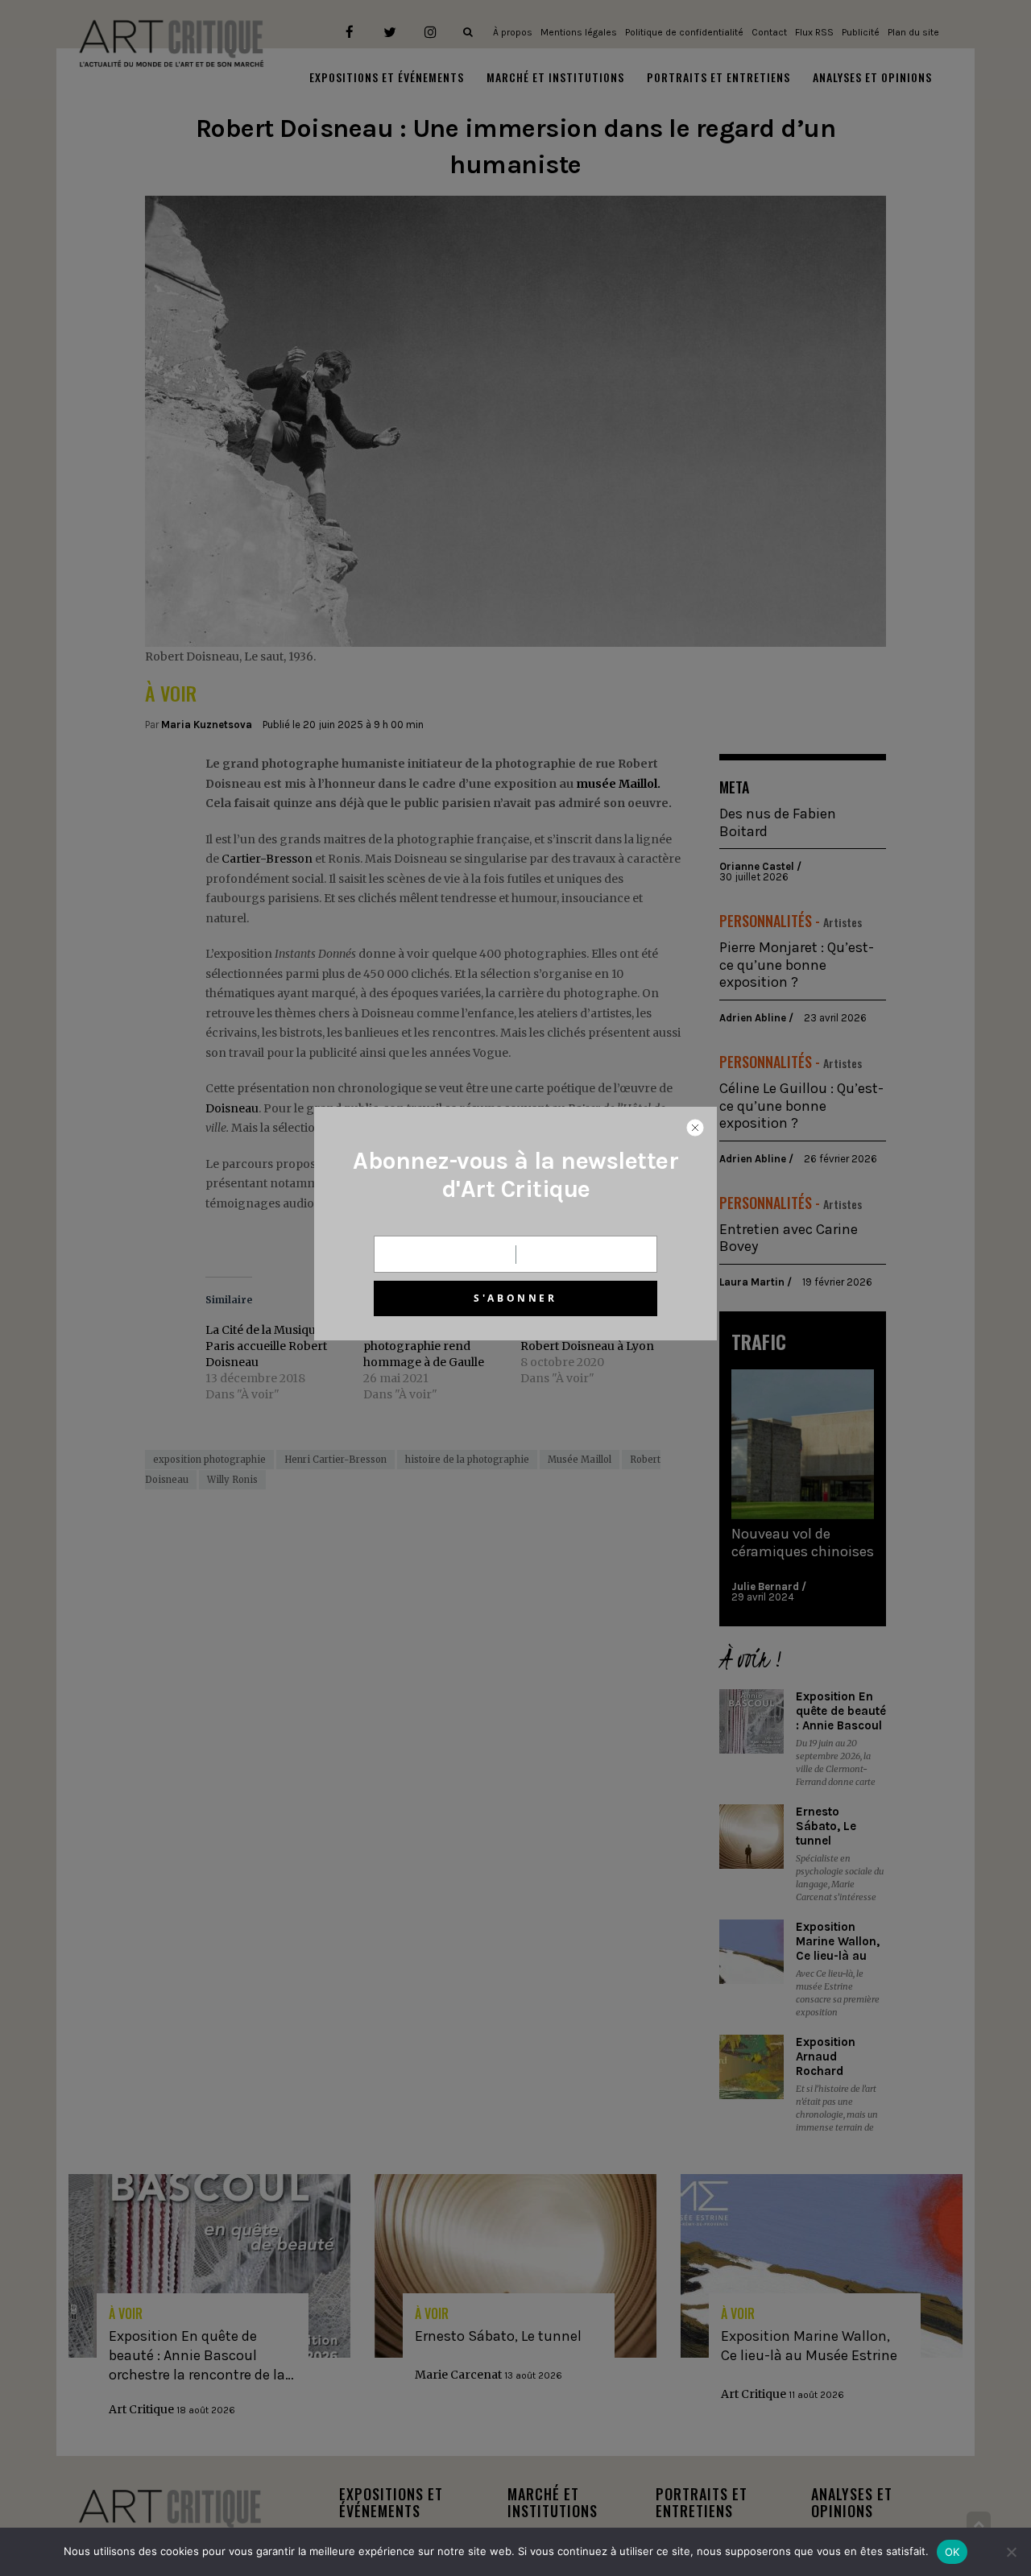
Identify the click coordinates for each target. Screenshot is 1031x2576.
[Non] (1011, 2552)
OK (952, 2552)
